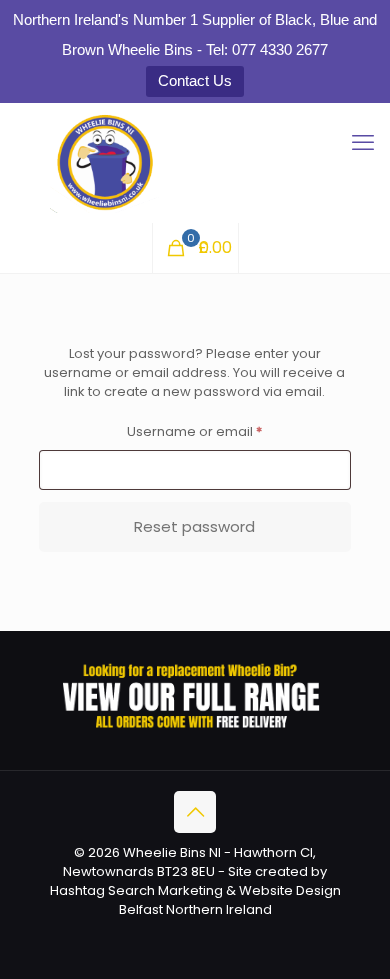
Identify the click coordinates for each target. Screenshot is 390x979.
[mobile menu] (363, 143)
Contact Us (195, 80)
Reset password (194, 526)
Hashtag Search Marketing (136, 890)
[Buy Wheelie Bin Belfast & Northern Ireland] (195, 163)
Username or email (224, 431)
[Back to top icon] (195, 812)
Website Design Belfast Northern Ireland (230, 900)
